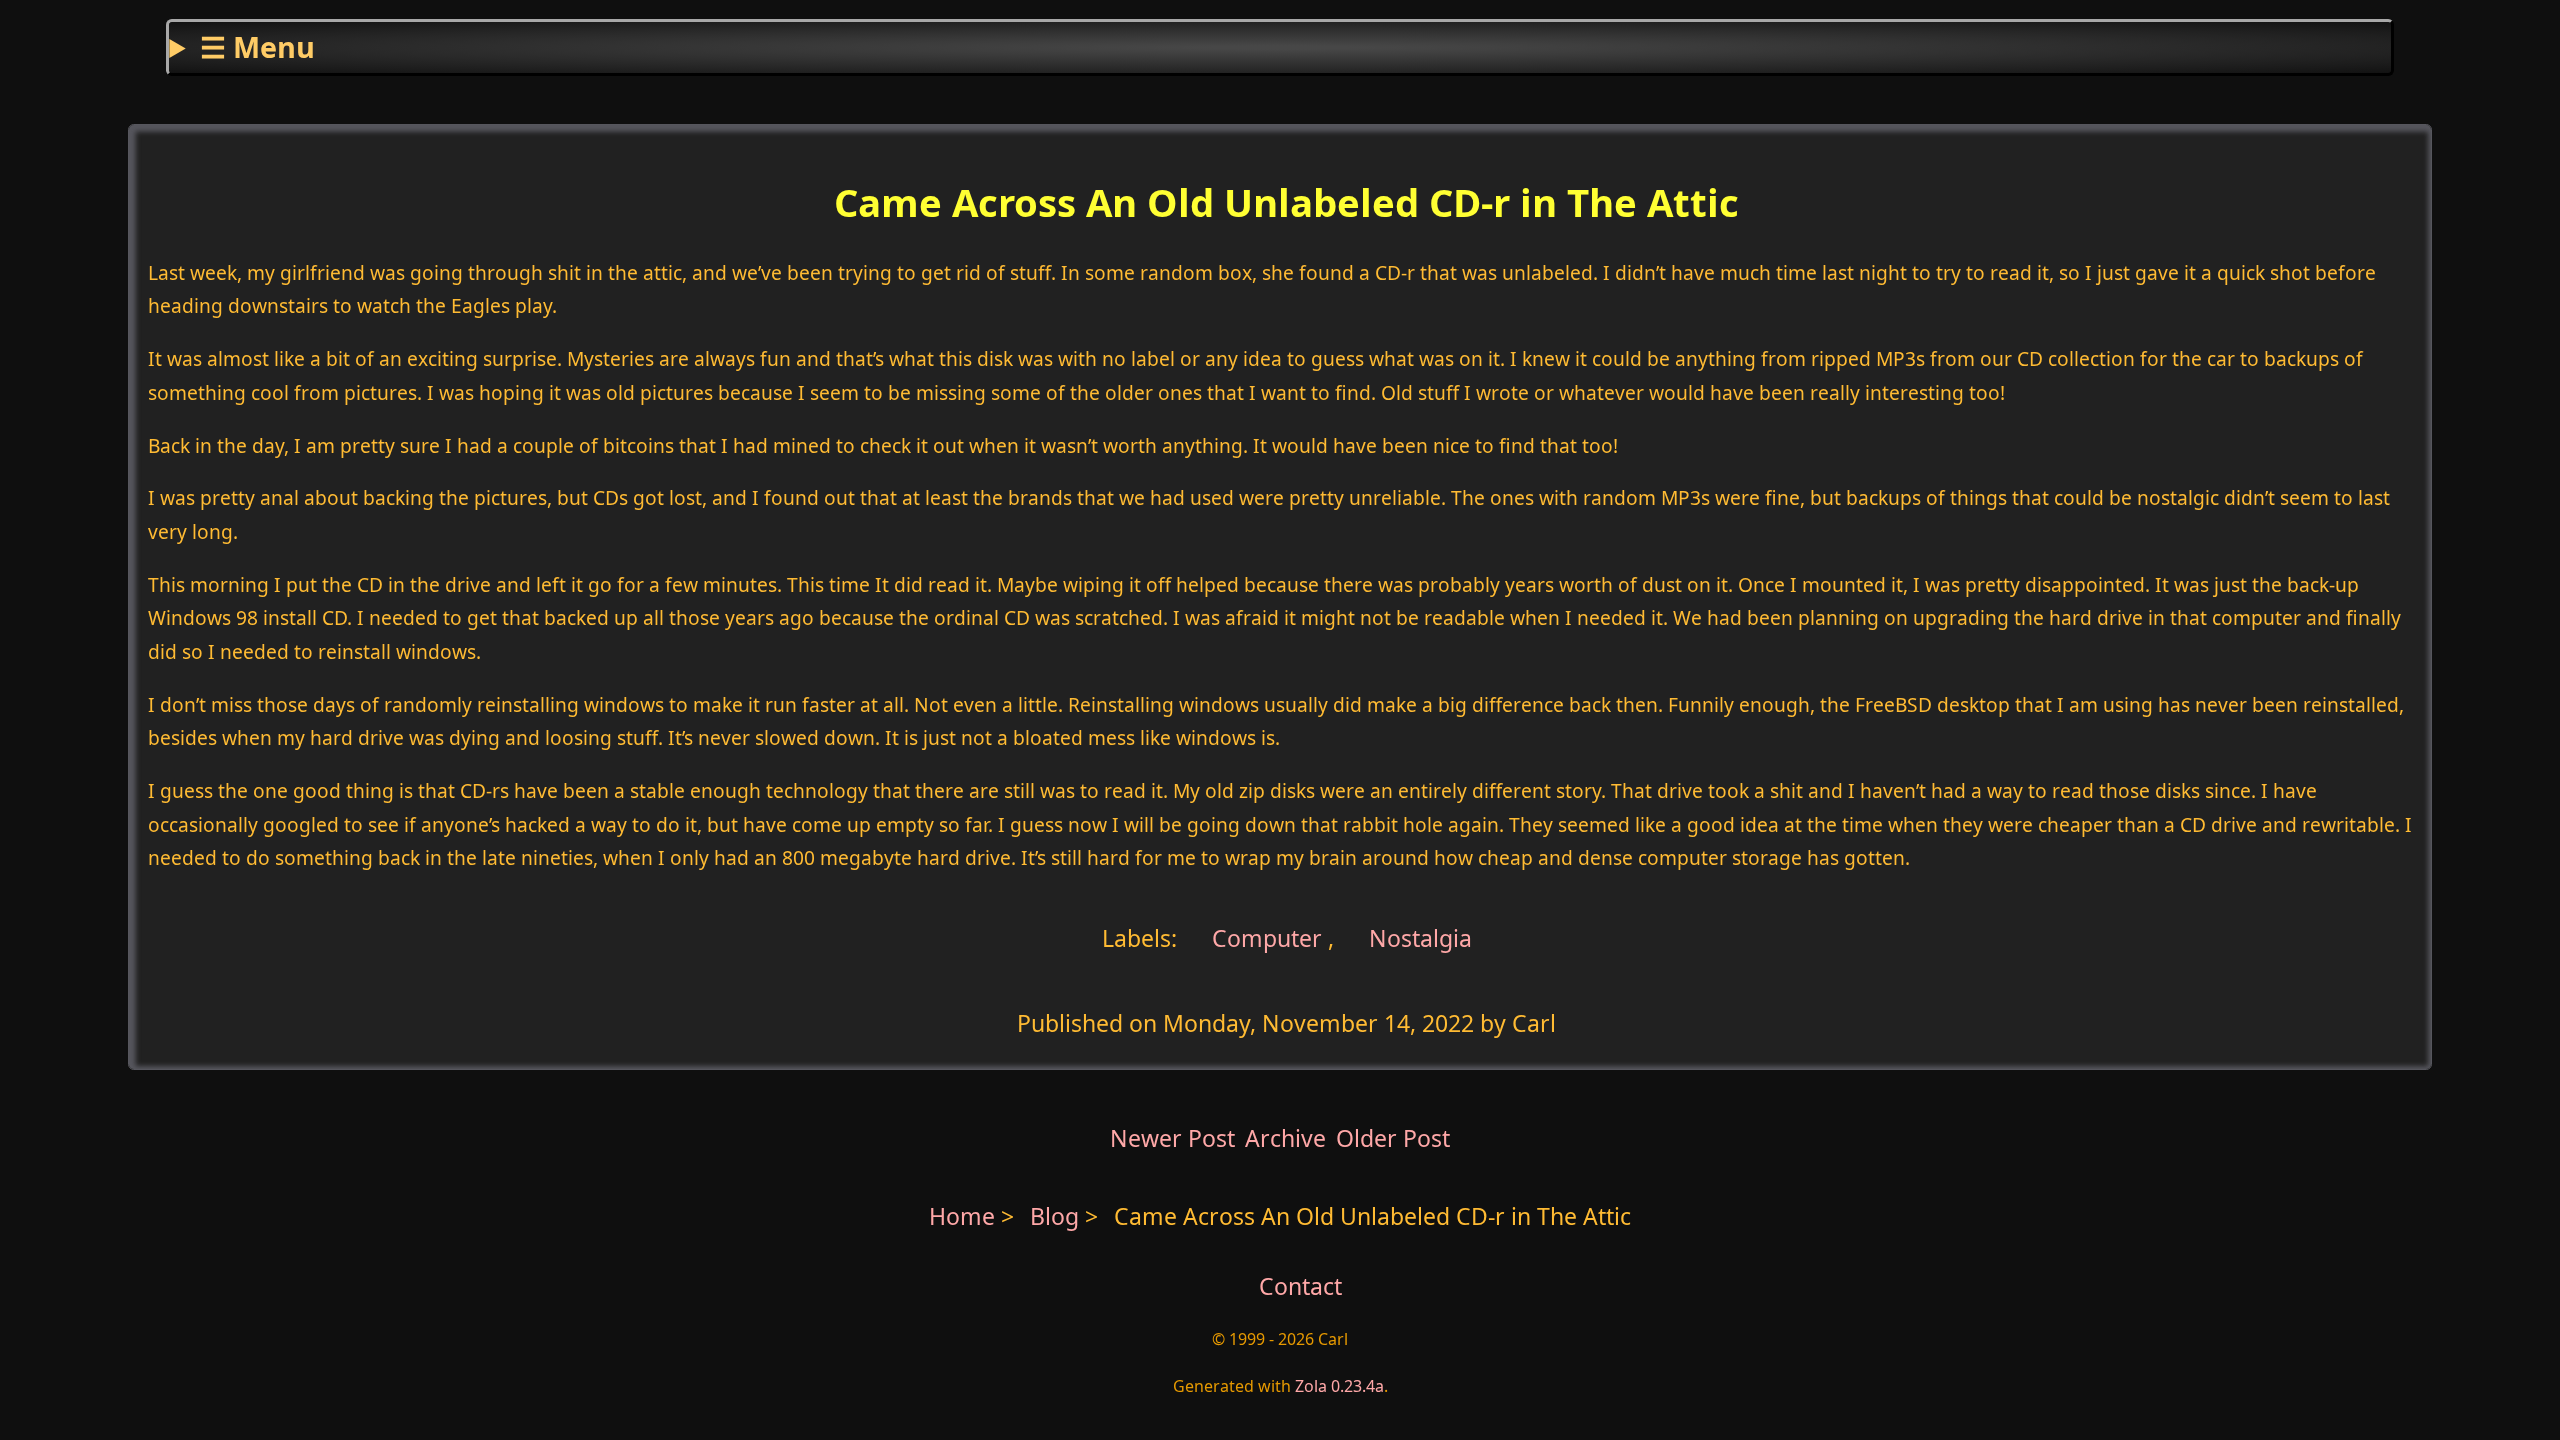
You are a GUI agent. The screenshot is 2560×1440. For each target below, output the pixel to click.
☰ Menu (257, 46)
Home (962, 1216)
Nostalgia (1420, 937)
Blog (1057, 1216)
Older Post (1393, 1138)
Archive (1285, 1138)
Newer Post (1172, 1138)
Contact (1300, 1286)
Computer (1264, 937)
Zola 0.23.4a (1339, 1386)
